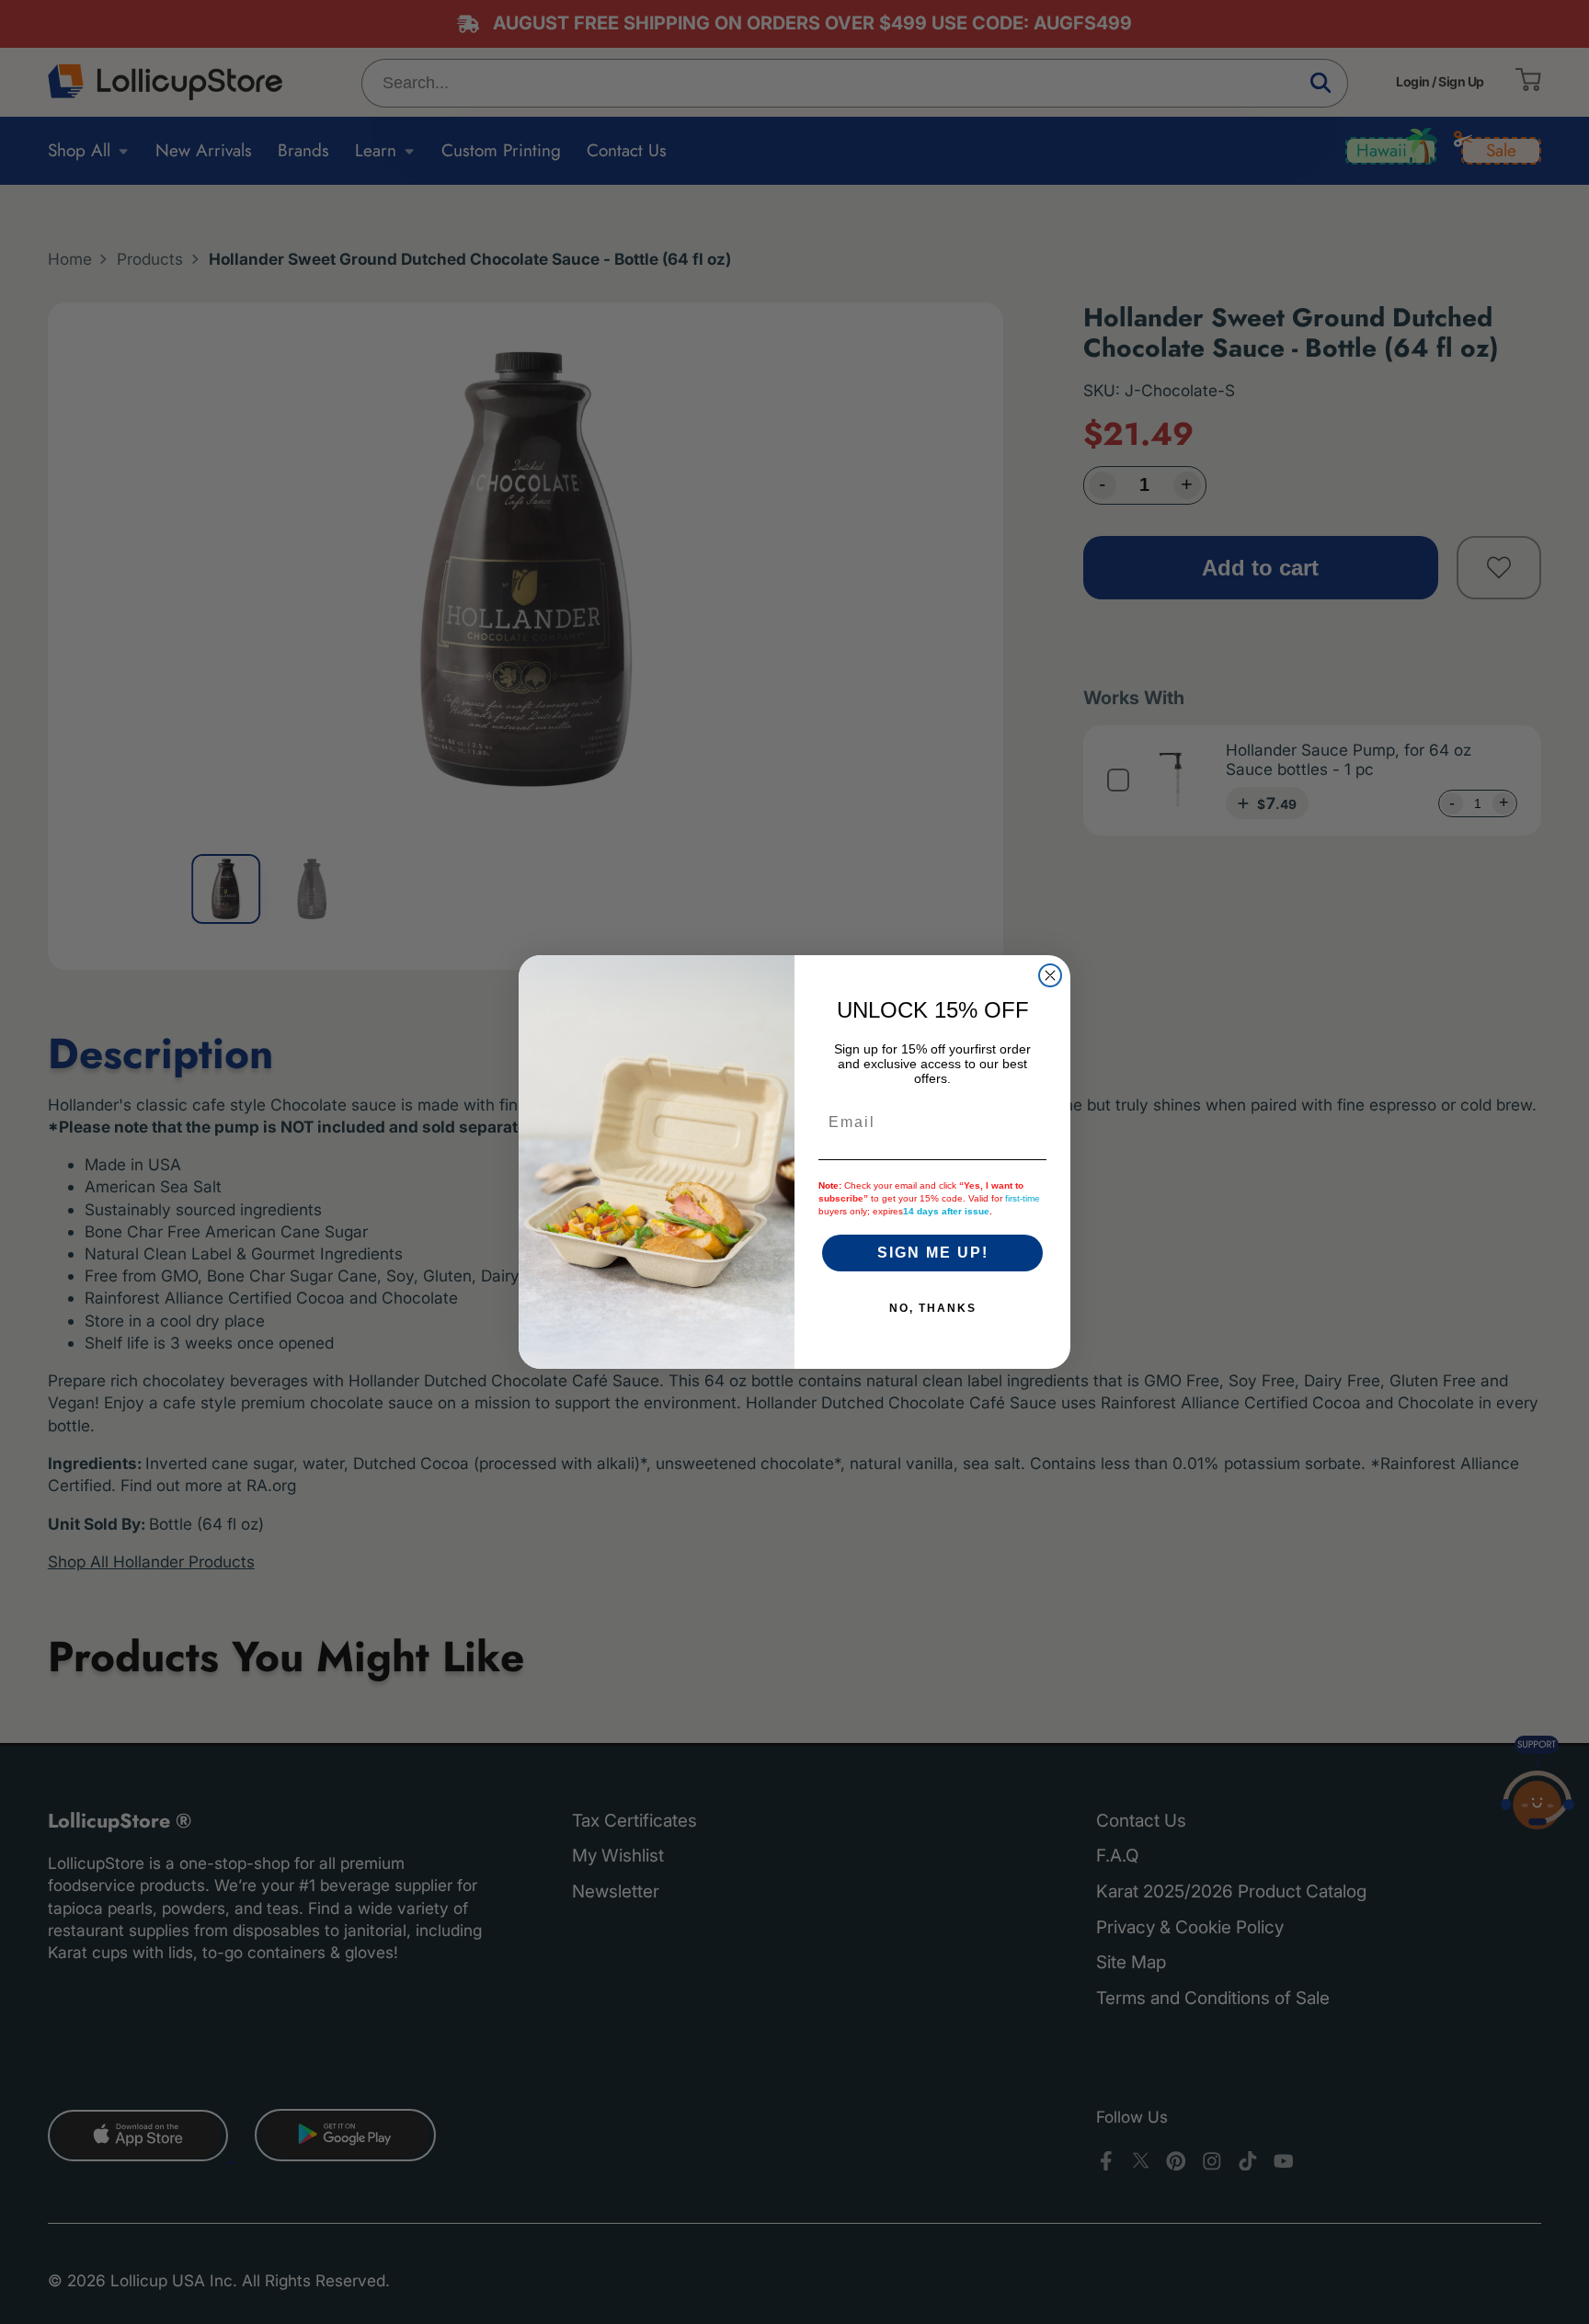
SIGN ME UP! (933, 1253)
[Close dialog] (1050, 975)
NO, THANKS (933, 1308)
